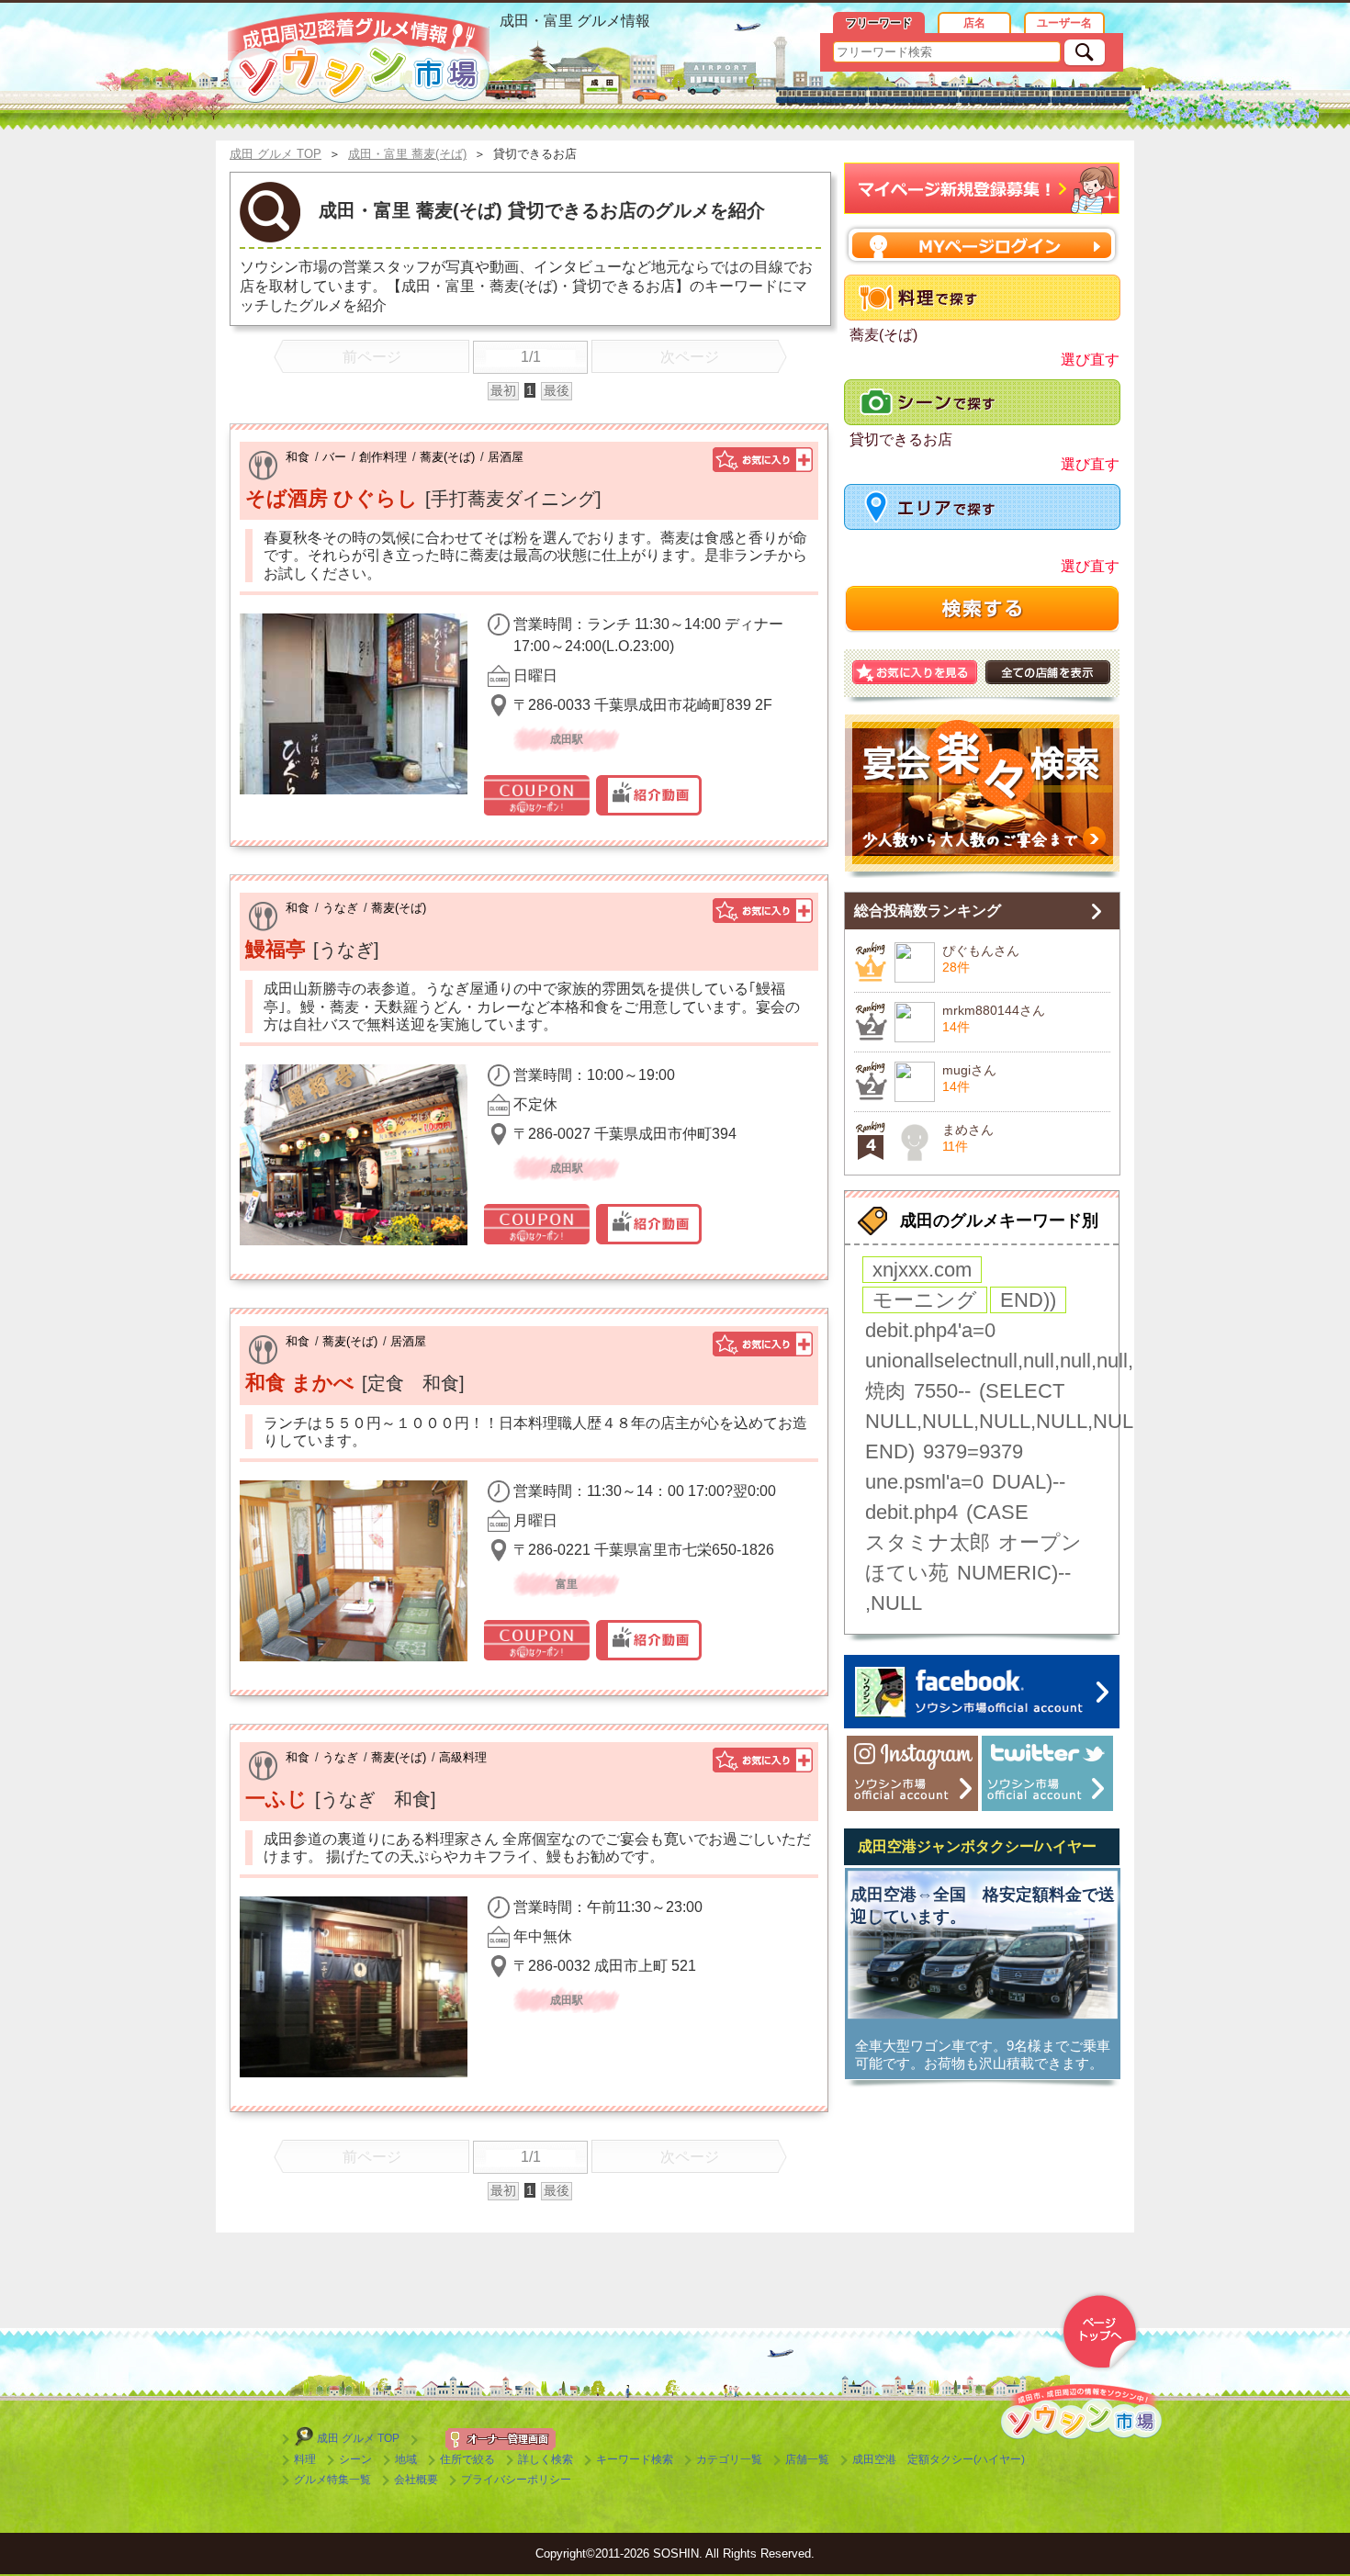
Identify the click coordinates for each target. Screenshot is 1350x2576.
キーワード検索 (635, 2459)
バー (334, 457)
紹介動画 (649, 795)
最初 (503, 390)
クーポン (537, 795)
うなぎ (340, 908)
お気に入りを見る (915, 672)
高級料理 (463, 1757)
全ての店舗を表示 (1048, 672)
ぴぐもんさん (981, 951)
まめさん (968, 1130)
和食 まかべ (300, 1383)
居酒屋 (506, 457)
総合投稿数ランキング (928, 911)
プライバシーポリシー (516, 2480)
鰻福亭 (276, 949)
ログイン (982, 245)
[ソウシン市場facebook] (982, 1692)
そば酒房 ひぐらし (332, 498)
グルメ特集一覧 (332, 2480)
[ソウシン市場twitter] (1047, 1773)
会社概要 (416, 2480)
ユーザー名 (1064, 23)
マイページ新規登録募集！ (982, 189)
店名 (974, 23)
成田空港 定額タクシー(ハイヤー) (939, 2459)
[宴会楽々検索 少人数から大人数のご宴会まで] (982, 796)
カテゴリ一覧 (729, 2459)
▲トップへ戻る (1099, 2332)
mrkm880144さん (994, 1010)
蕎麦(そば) (447, 457)
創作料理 (383, 457)
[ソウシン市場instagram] (912, 1773)
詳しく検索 (546, 2459)
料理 (305, 2459)
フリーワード (879, 23)
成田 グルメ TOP (358, 2438)
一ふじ (276, 1799)
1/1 (531, 357)
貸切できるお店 (901, 439)
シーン (355, 2459)
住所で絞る (467, 2459)
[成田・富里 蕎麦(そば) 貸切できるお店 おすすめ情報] (359, 58)
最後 (557, 390)
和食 (298, 457)
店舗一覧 (807, 2459)
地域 (406, 2459)
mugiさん (969, 1070)
